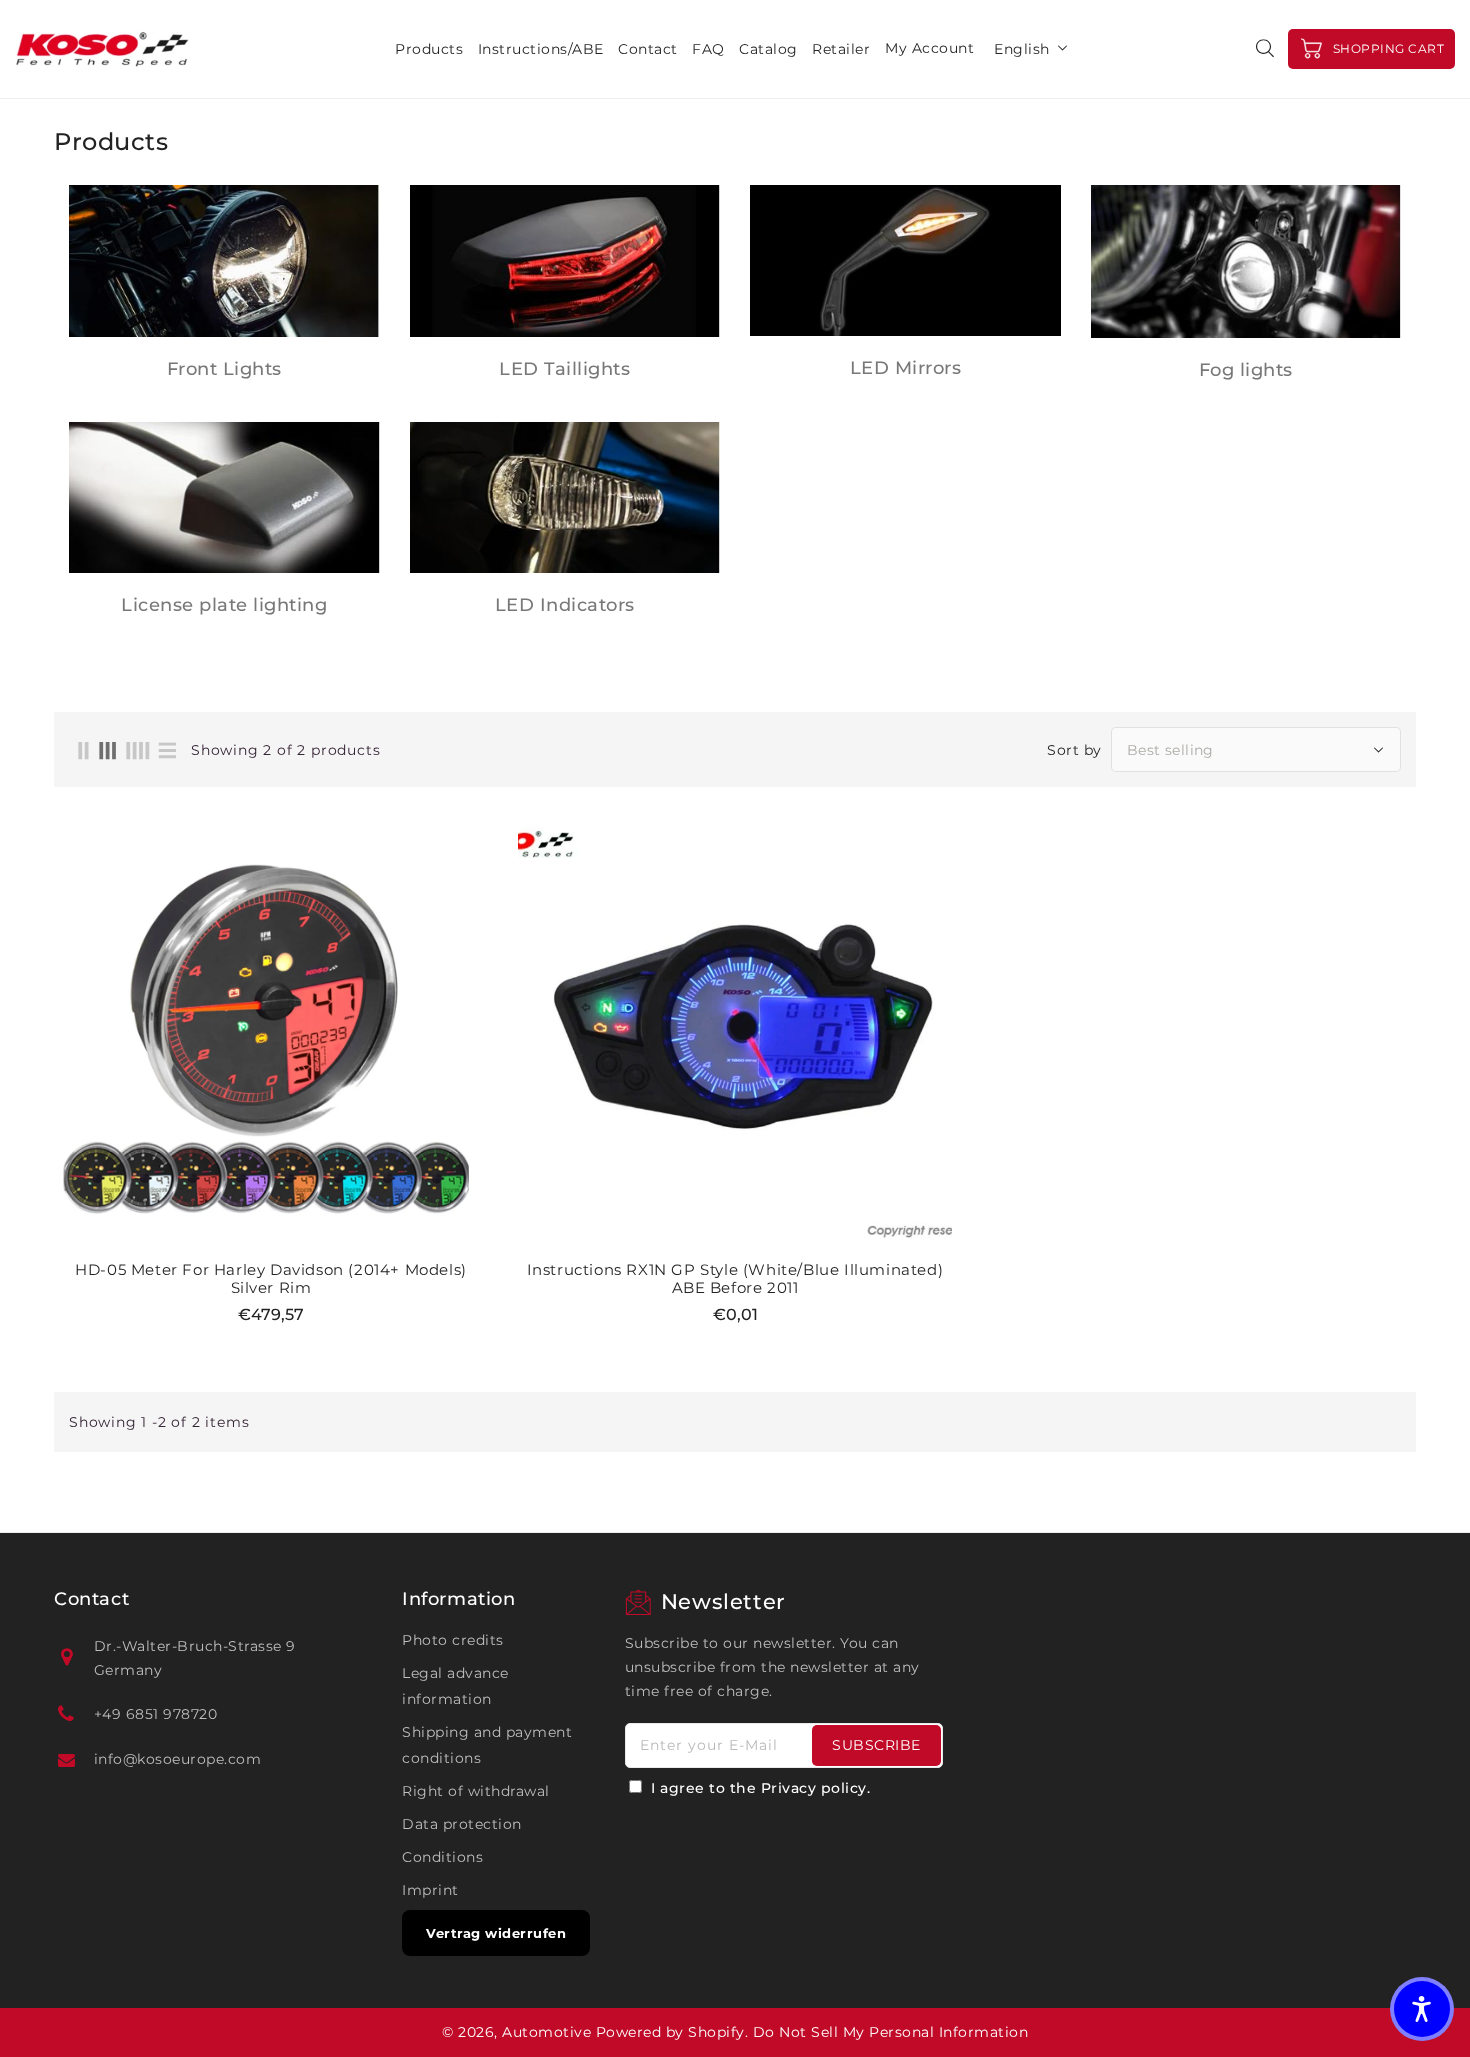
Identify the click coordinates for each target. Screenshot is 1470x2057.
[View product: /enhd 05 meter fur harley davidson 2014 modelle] (271, 1034)
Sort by (1074, 750)
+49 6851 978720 (156, 1714)
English (1022, 49)
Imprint (430, 1890)
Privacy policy (814, 1788)
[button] (1422, 2009)
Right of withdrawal (476, 1791)
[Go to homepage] (102, 49)
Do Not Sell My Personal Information (891, 2032)
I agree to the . (760, 1788)
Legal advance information (455, 1686)
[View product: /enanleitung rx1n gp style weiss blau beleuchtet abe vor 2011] (735, 1034)
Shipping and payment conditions (487, 1745)
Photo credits (453, 1640)
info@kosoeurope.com (178, 1759)
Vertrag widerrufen (496, 1933)
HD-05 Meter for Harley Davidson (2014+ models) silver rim (271, 1279)
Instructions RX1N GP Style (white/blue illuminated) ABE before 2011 (735, 1279)
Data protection (462, 1824)
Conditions (442, 1857)
